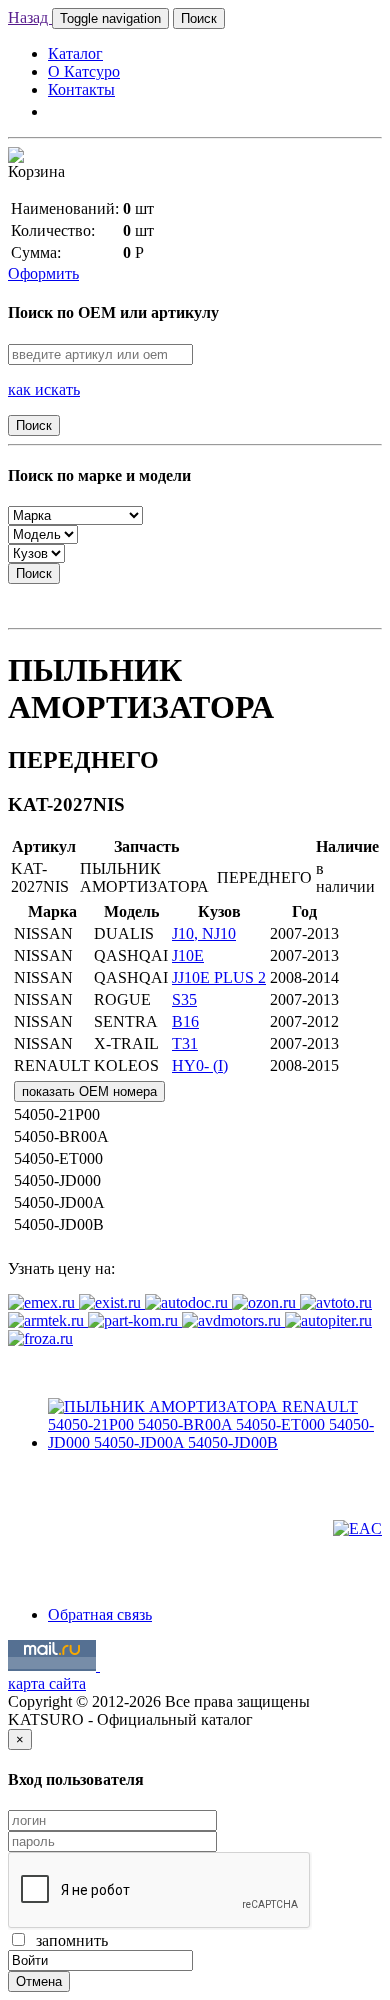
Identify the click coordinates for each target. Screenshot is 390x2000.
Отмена (39, 1981)
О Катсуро (84, 71)
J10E (188, 955)
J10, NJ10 (204, 933)
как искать (44, 389)
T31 (185, 1043)
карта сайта (47, 1683)
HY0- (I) (200, 1065)
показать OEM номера (89, 1091)
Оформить (43, 273)
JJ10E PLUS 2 (219, 977)
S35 (184, 999)
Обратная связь (100, 1614)
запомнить (68, 1940)
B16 (185, 1021)
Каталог (75, 53)
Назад (30, 17)
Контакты (81, 89)
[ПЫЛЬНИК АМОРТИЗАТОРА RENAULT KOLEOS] (215, 1442)
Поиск (199, 18)
